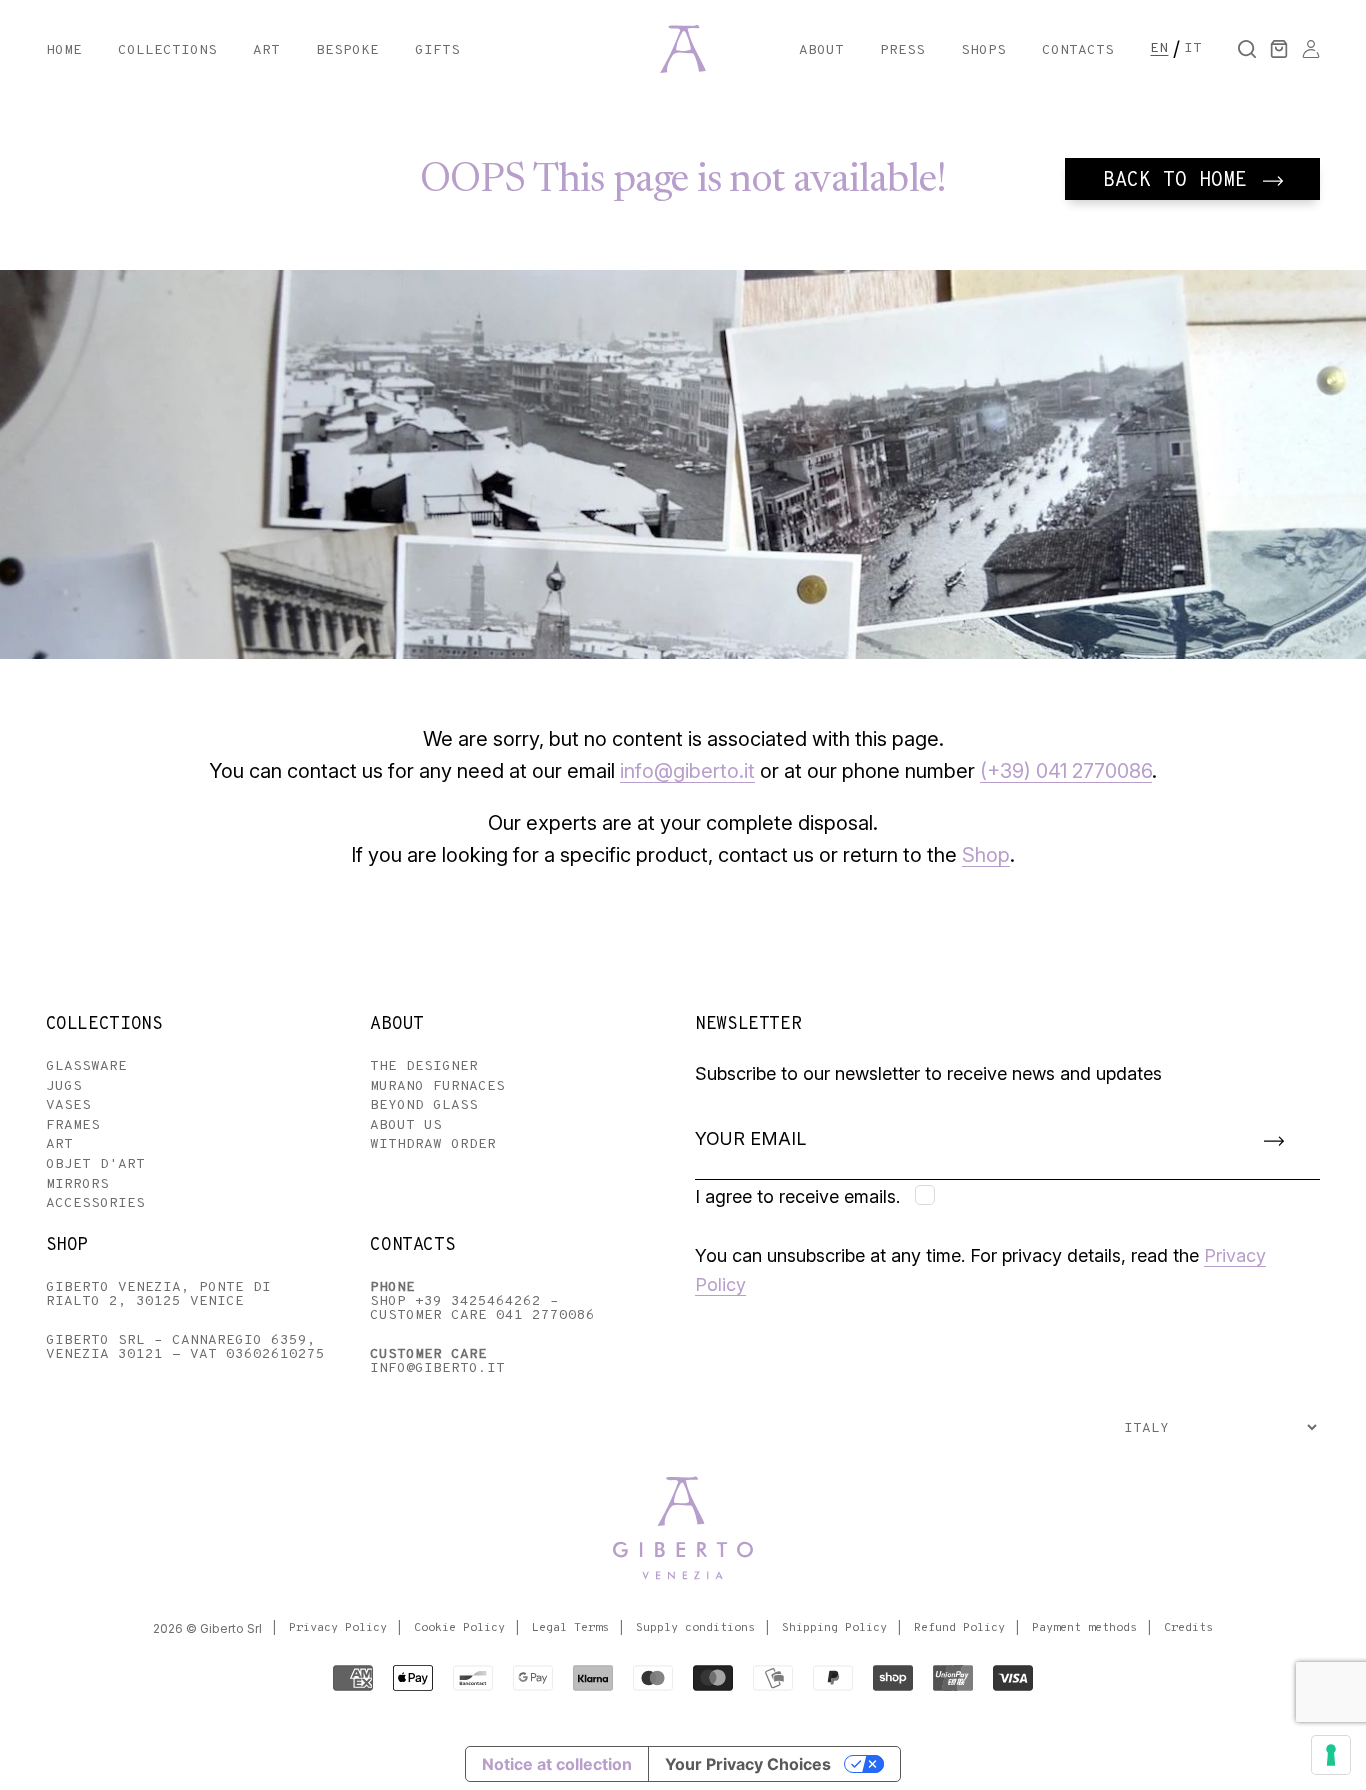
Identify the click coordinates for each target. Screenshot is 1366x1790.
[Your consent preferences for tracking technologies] (1331, 1755)
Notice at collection (557, 1764)
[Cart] (1279, 49)
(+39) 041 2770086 (1066, 771)
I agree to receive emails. (797, 1196)
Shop (986, 855)
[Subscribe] (1274, 1140)
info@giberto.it (687, 771)
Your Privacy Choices (748, 1764)
